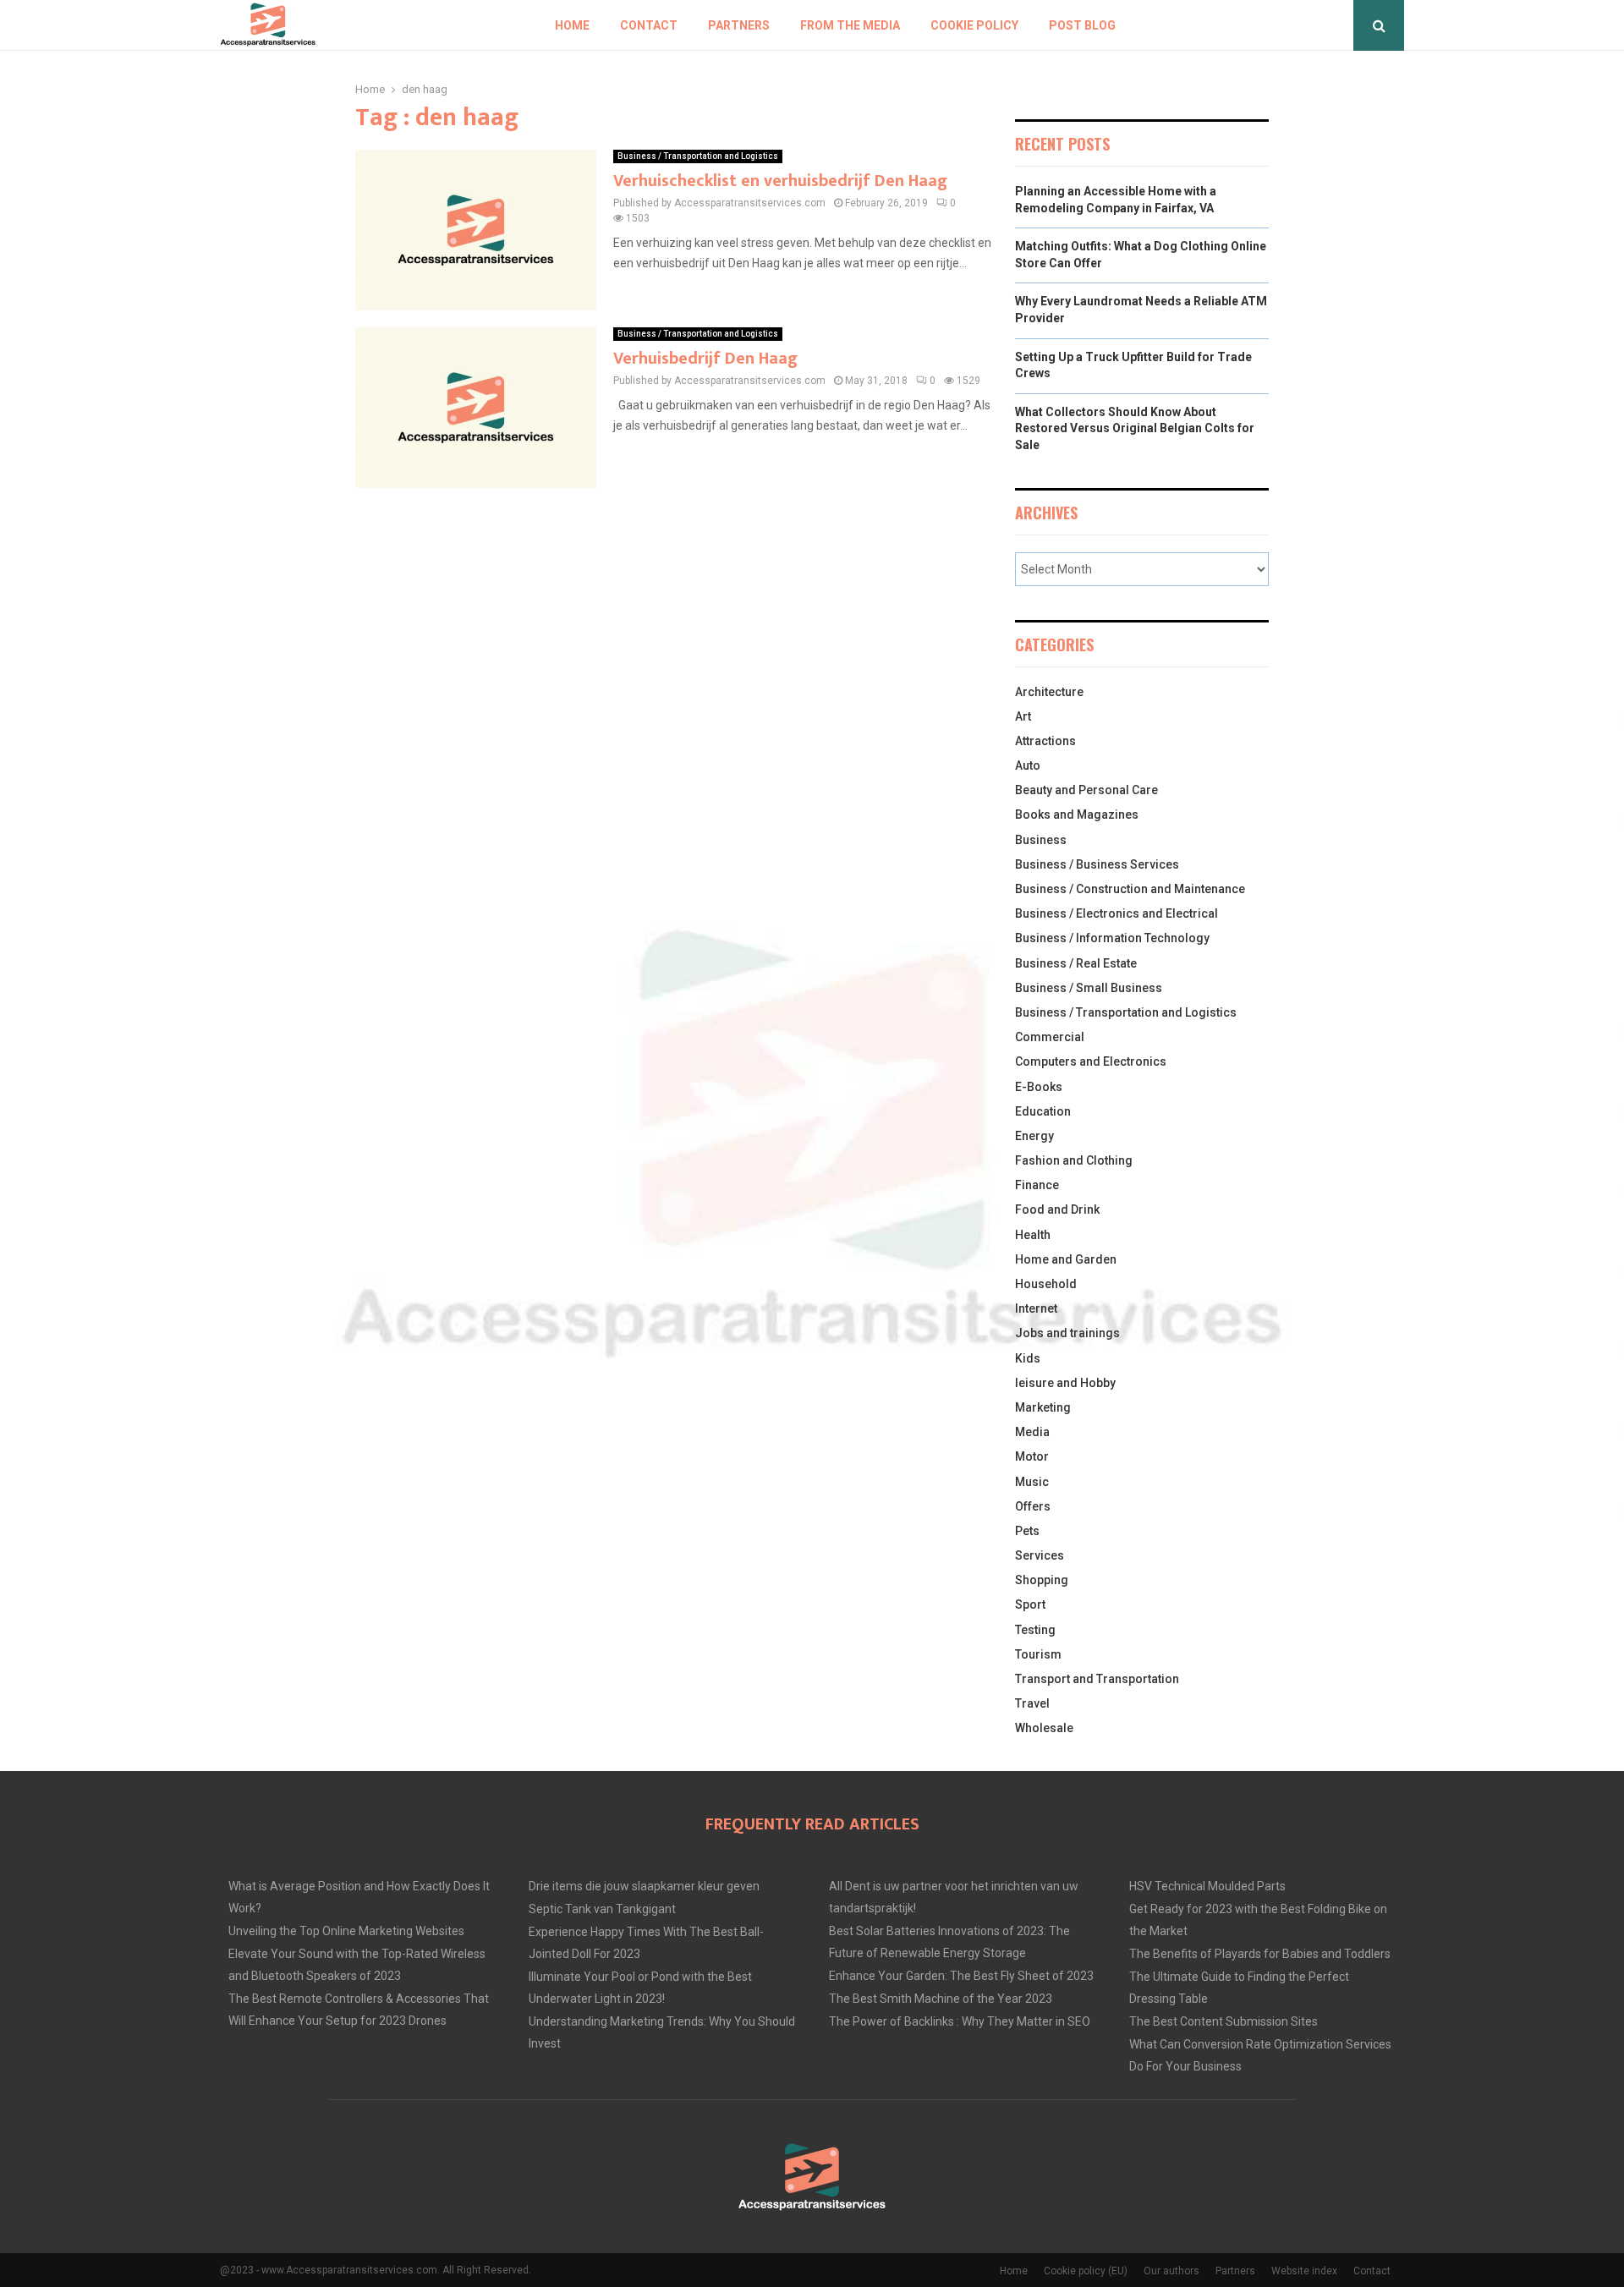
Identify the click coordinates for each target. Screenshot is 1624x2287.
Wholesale (1044, 1728)
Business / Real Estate (1076, 963)
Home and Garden (1066, 1259)
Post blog (1082, 25)
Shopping (1042, 1580)
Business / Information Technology (1112, 938)
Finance (1037, 1185)
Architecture (1049, 692)
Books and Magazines (1077, 814)
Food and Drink (1057, 1209)
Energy (1034, 1136)
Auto (1028, 765)
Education (1043, 1111)
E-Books (1039, 1087)
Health (1033, 1235)
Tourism (1038, 1654)
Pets (1027, 1531)
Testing (1035, 1630)
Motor (1032, 1456)
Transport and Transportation (1097, 1679)
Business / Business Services (1097, 864)
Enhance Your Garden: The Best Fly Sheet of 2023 (961, 1976)
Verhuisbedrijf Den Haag (705, 359)
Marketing (1043, 1407)
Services (1040, 1555)
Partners (739, 25)
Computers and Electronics (1091, 1061)
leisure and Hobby (1065, 1383)
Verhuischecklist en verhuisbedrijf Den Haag (780, 181)
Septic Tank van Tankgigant (602, 1909)
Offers (1033, 1506)
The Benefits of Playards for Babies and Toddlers (1260, 1954)
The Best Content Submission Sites (1223, 2021)
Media (1032, 1432)
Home (572, 25)
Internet (1036, 1308)
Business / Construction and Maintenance (1130, 889)
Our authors (1171, 2271)
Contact (649, 25)
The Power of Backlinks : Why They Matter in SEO (960, 2021)
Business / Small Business (1089, 988)
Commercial (1050, 1037)
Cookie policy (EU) (1086, 2271)
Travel (1032, 1703)
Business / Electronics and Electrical (1116, 913)
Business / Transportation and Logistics (698, 156)
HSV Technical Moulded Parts (1207, 1886)
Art (1023, 716)
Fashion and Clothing (1074, 1160)
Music (1032, 1482)
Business (1041, 840)
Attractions (1045, 741)
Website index (1304, 2271)
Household (1046, 1284)
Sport (1030, 1604)
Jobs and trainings (1067, 1333)
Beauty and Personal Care (1086, 790)
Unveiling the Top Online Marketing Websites (346, 1931)
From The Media (850, 25)
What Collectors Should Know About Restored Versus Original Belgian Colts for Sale (1135, 428)
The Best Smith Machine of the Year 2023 (941, 1999)
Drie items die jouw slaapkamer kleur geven (644, 1886)
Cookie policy (974, 25)
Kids (1028, 1358)
